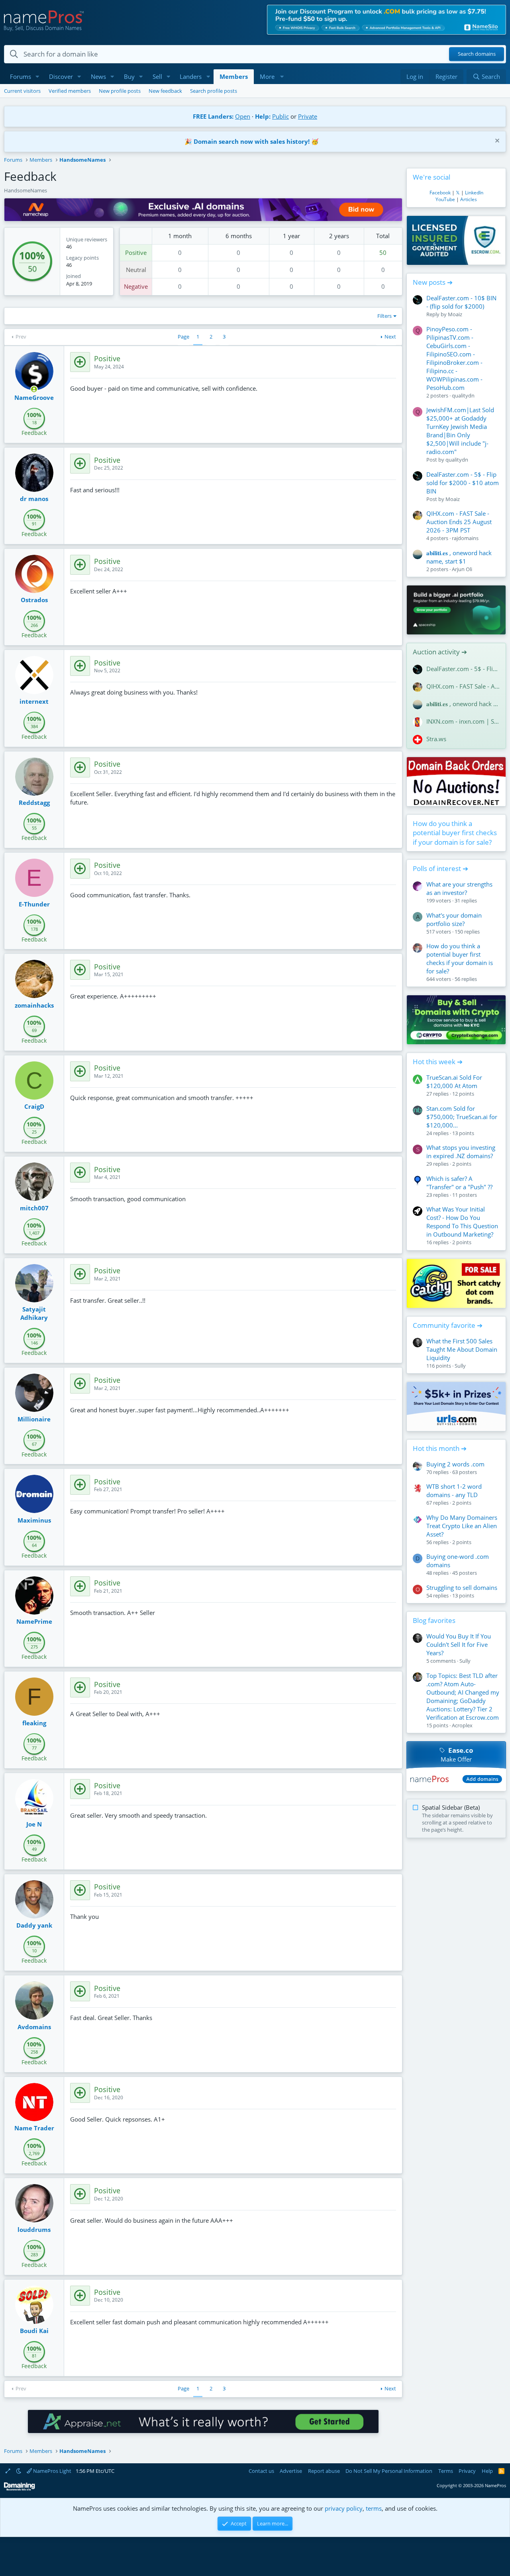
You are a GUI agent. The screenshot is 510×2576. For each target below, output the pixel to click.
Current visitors (22, 91)
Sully (460, 1366)
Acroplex (462, 1725)
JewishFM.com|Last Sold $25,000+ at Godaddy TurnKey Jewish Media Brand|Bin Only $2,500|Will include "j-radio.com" (460, 431)
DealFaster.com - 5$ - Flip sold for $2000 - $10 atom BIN (463, 483)
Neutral (136, 270)
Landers (191, 76)
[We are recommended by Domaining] (20, 2489)
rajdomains (465, 538)
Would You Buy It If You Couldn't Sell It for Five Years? (459, 1644)
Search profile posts (214, 91)
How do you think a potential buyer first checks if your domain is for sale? (455, 833)
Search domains (477, 54)
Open (243, 116)
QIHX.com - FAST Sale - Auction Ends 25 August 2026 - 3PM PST (459, 522)
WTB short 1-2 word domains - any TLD (454, 1491)
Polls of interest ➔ (440, 868)
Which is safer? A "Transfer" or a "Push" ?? (459, 1183)
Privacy (467, 2471)
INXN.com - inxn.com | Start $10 (463, 721)
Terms (446, 2471)
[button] (37, 77)
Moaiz (455, 314)
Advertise (291, 2471)
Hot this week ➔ (438, 1062)
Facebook (440, 193)
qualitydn (463, 395)
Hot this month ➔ (440, 1448)
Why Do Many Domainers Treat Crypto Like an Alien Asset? (462, 1526)
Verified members (70, 91)
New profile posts (120, 91)
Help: (263, 116)
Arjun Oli (462, 569)
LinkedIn (474, 193)
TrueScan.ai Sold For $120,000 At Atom (454, 1081)
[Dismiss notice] (496, 142)
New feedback (165, 91)
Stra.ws (436, 739)
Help (487, 2471)
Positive (136, 253)
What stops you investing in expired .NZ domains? (461, 1152)
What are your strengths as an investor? (459, 888)
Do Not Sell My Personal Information (389, 2471)
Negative (136, 286)
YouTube (445, 199)
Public (280, 116)
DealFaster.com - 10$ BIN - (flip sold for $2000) (461, 302)
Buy (129, 76)
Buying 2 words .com (455, 1464)
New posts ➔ (433, 282)
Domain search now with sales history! (252, 141)
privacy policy (344, 2508)
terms (374, 2508)
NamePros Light (52, 2471)
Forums (21, 76)
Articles (469, 199)
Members (234, 76)
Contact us (261, 2471)
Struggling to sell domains (462, 1587)
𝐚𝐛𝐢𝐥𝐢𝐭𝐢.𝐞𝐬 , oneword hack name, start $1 (459, 557)
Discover (61, 76)
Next (390, 337)
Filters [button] (384, 316)
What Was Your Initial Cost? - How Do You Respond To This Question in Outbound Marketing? (462, 1222)
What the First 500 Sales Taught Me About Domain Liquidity (462, 1349)
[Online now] (34, 389)
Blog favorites (434, 1620)
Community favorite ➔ (448, 1325)
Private (308, 116)
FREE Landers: (213, 116)
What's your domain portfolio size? (454, 919)
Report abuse (324, 2471)
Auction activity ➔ (440, 652)
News (98, 76)
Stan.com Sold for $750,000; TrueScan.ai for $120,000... (462, 1117)
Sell (157, 76)
